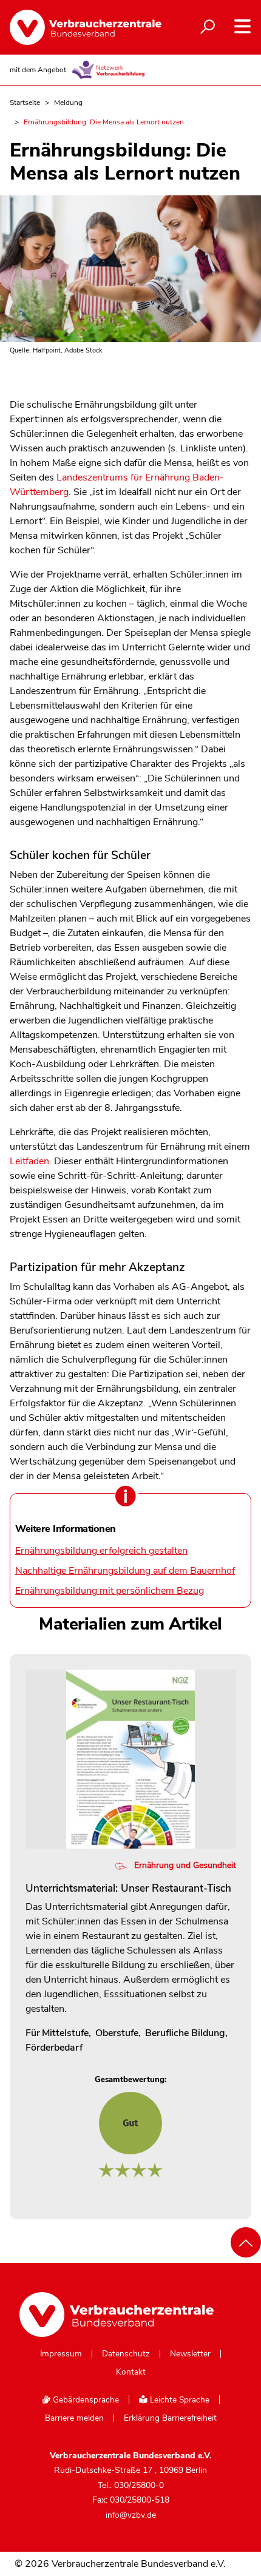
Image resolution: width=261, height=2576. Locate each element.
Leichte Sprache (178, 2400)
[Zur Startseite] (79, 27)
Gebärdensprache (85, 2400)
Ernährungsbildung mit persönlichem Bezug (110, 1591)
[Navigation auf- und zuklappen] (242, 26)
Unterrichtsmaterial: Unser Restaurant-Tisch (128, 1888)
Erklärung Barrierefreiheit (170, 2418)
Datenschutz (126, 2354)
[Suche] (208, 27)
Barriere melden (74, 2418)
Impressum (61, 2354)
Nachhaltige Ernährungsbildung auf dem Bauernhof (125, 1571)
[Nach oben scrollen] (246, 2242)
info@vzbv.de (131, 2515)
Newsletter (190, 2354)
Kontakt (131, 2372)
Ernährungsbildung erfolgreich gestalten (101, 1551)
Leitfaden (29, 1161)
